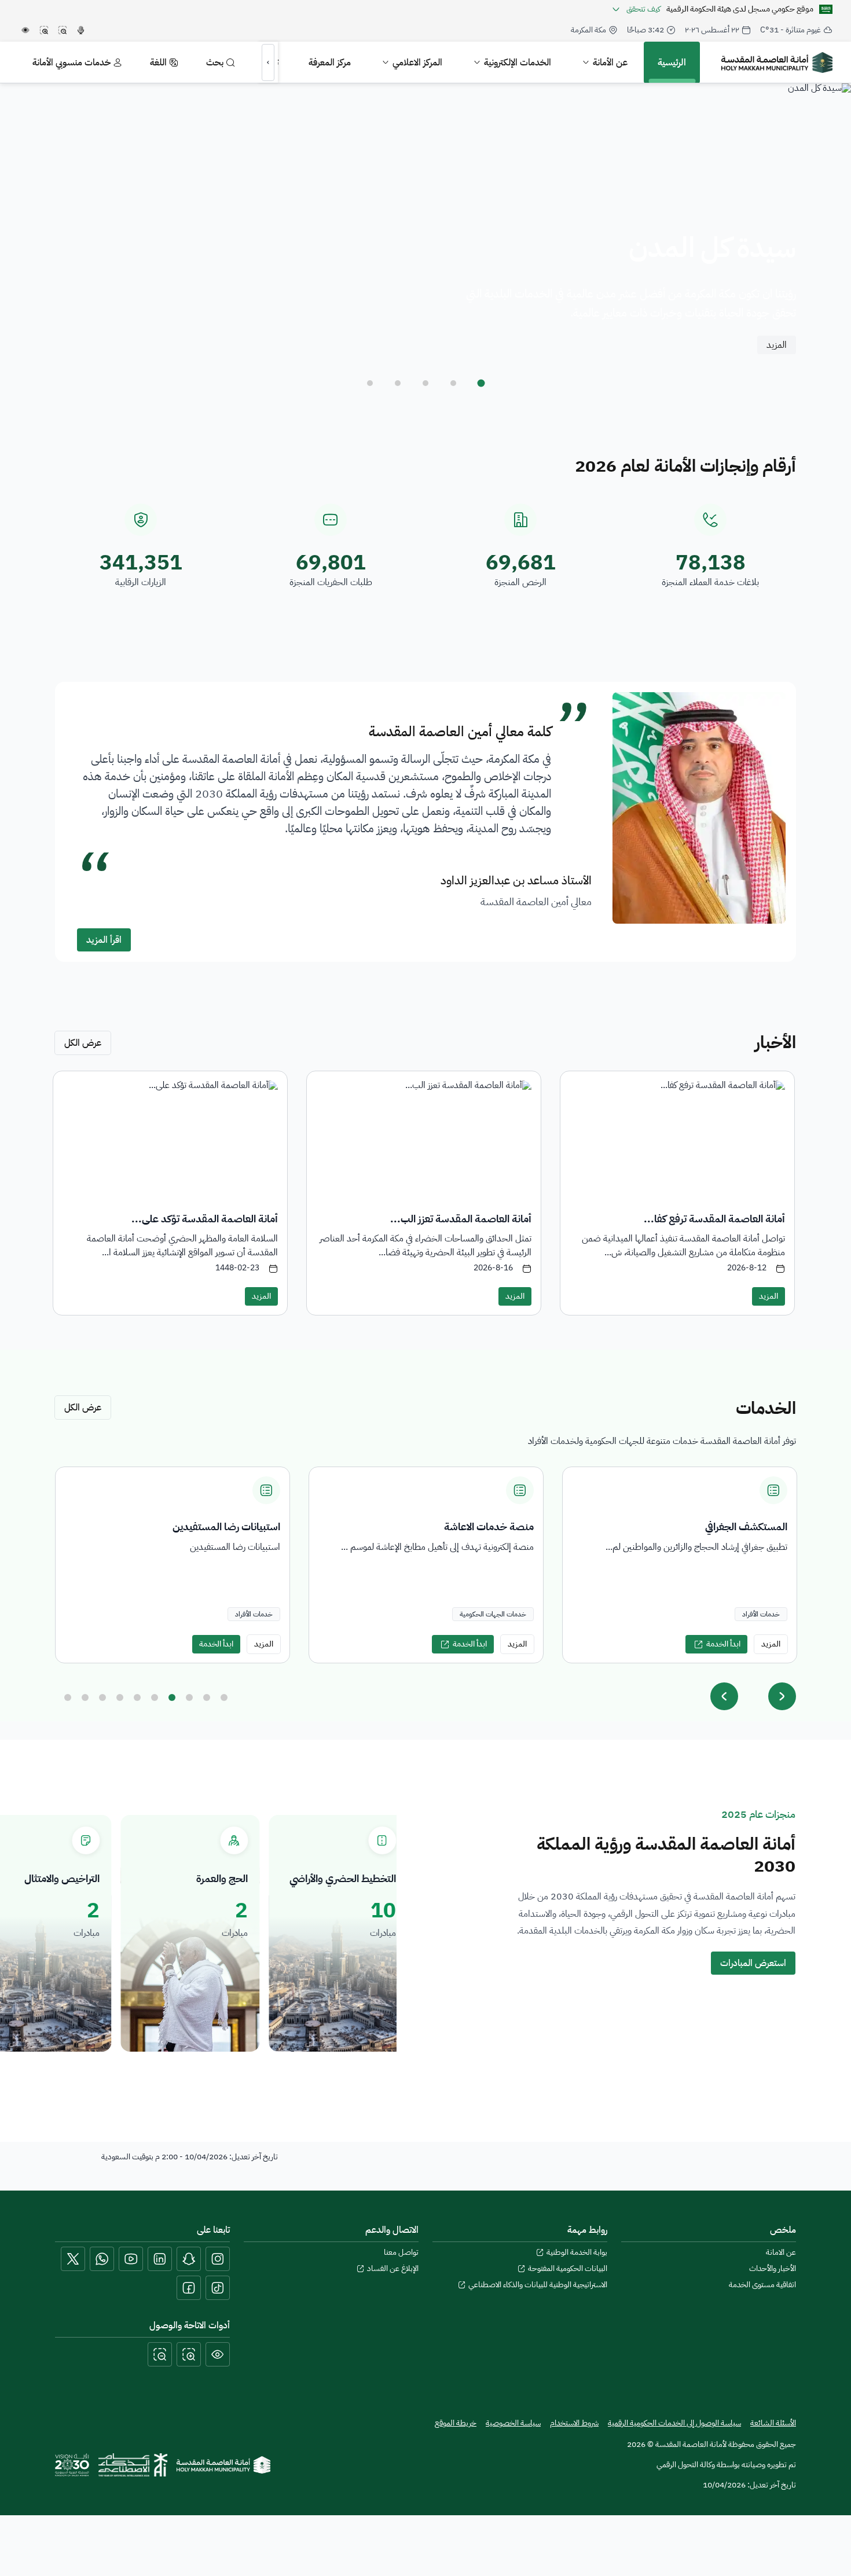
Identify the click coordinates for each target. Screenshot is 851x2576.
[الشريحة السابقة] (724, 1696)
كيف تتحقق (643, 9)
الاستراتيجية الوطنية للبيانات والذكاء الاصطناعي (538, 2285)
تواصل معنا (401, 2252)
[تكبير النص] (189, 2354)
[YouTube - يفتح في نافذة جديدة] (131, 2259)
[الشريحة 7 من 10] (172, 1697)
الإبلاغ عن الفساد (393, 2269)
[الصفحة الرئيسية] (223, 2465)
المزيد (777, 345)
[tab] (481, 383)
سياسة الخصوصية (513, 2423)
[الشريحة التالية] (782, 1696)
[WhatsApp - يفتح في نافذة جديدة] (102, 2259)
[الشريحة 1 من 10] (68, 1697)
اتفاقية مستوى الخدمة (762, 2285)
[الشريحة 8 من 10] (189, 1697)
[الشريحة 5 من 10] (137, 1697)
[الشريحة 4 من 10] (120, 1697)
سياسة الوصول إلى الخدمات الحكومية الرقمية (674, 2423)
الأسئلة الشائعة (773, 2423)
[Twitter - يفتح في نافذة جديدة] (73, 2259)
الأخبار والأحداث (773, 2269)
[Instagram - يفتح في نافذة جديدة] (218, 2259)
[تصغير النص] (160, 2354)
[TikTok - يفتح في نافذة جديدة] (218, 2288)
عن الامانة (781, 2252)
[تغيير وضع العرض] (218, 2354)
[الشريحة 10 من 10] (224, 1697)
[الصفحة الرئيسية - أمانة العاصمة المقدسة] (777, 63)
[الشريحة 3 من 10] (102, 1697)
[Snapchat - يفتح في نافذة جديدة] (189, 2259)
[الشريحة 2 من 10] (85, 1697)
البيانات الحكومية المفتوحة (568, 2269)
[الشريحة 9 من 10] (207, 1697)
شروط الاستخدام (574, 2423)
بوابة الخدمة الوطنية (577, 2252)
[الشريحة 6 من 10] (155, 1697)
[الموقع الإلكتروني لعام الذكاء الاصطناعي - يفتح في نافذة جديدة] (133, 2465)
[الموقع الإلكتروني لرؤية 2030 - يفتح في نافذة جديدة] (72, 2465)
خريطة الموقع (456, 2423)
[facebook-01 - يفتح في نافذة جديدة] (189, 2288)
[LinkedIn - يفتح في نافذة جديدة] (160, 2259)
